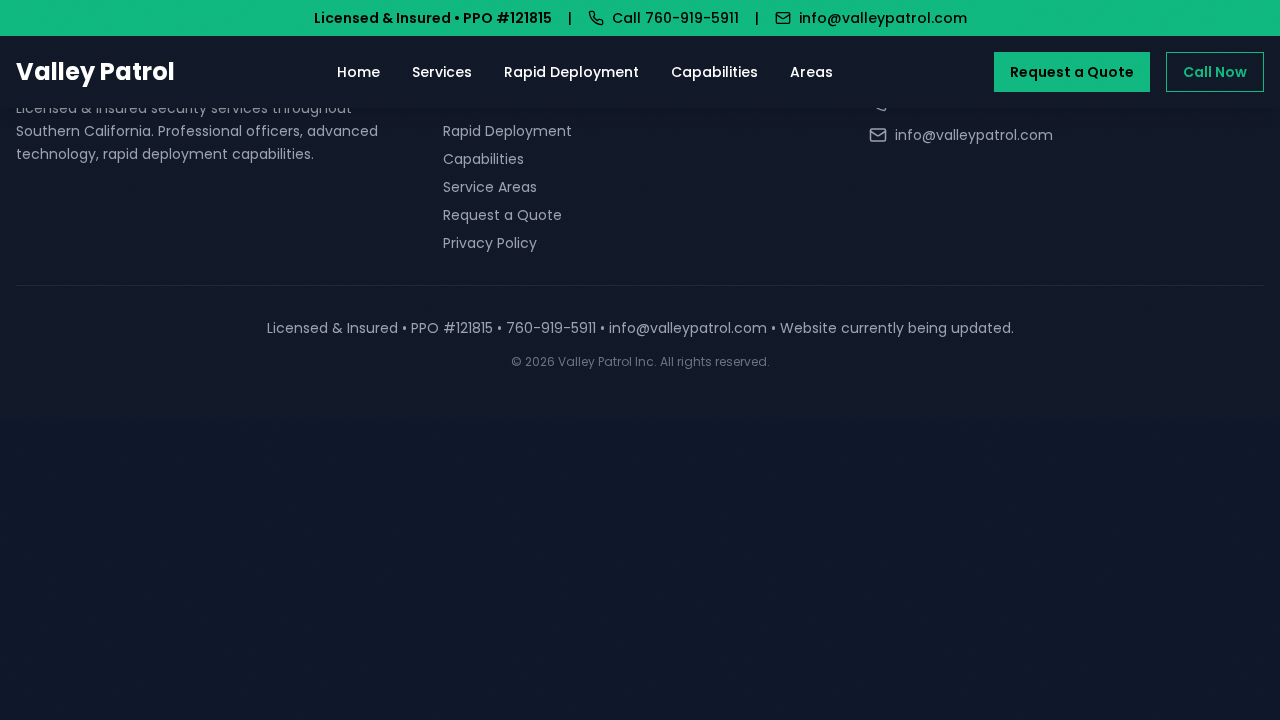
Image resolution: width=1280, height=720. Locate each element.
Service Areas (490, 187)
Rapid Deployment (571, 72)
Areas (811, 72)
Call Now (1215, 72)
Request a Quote (1072, 72)
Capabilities (714, 72)
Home (358, 72)
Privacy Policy (490, 243)
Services (442, 72)
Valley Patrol (95, 72)
